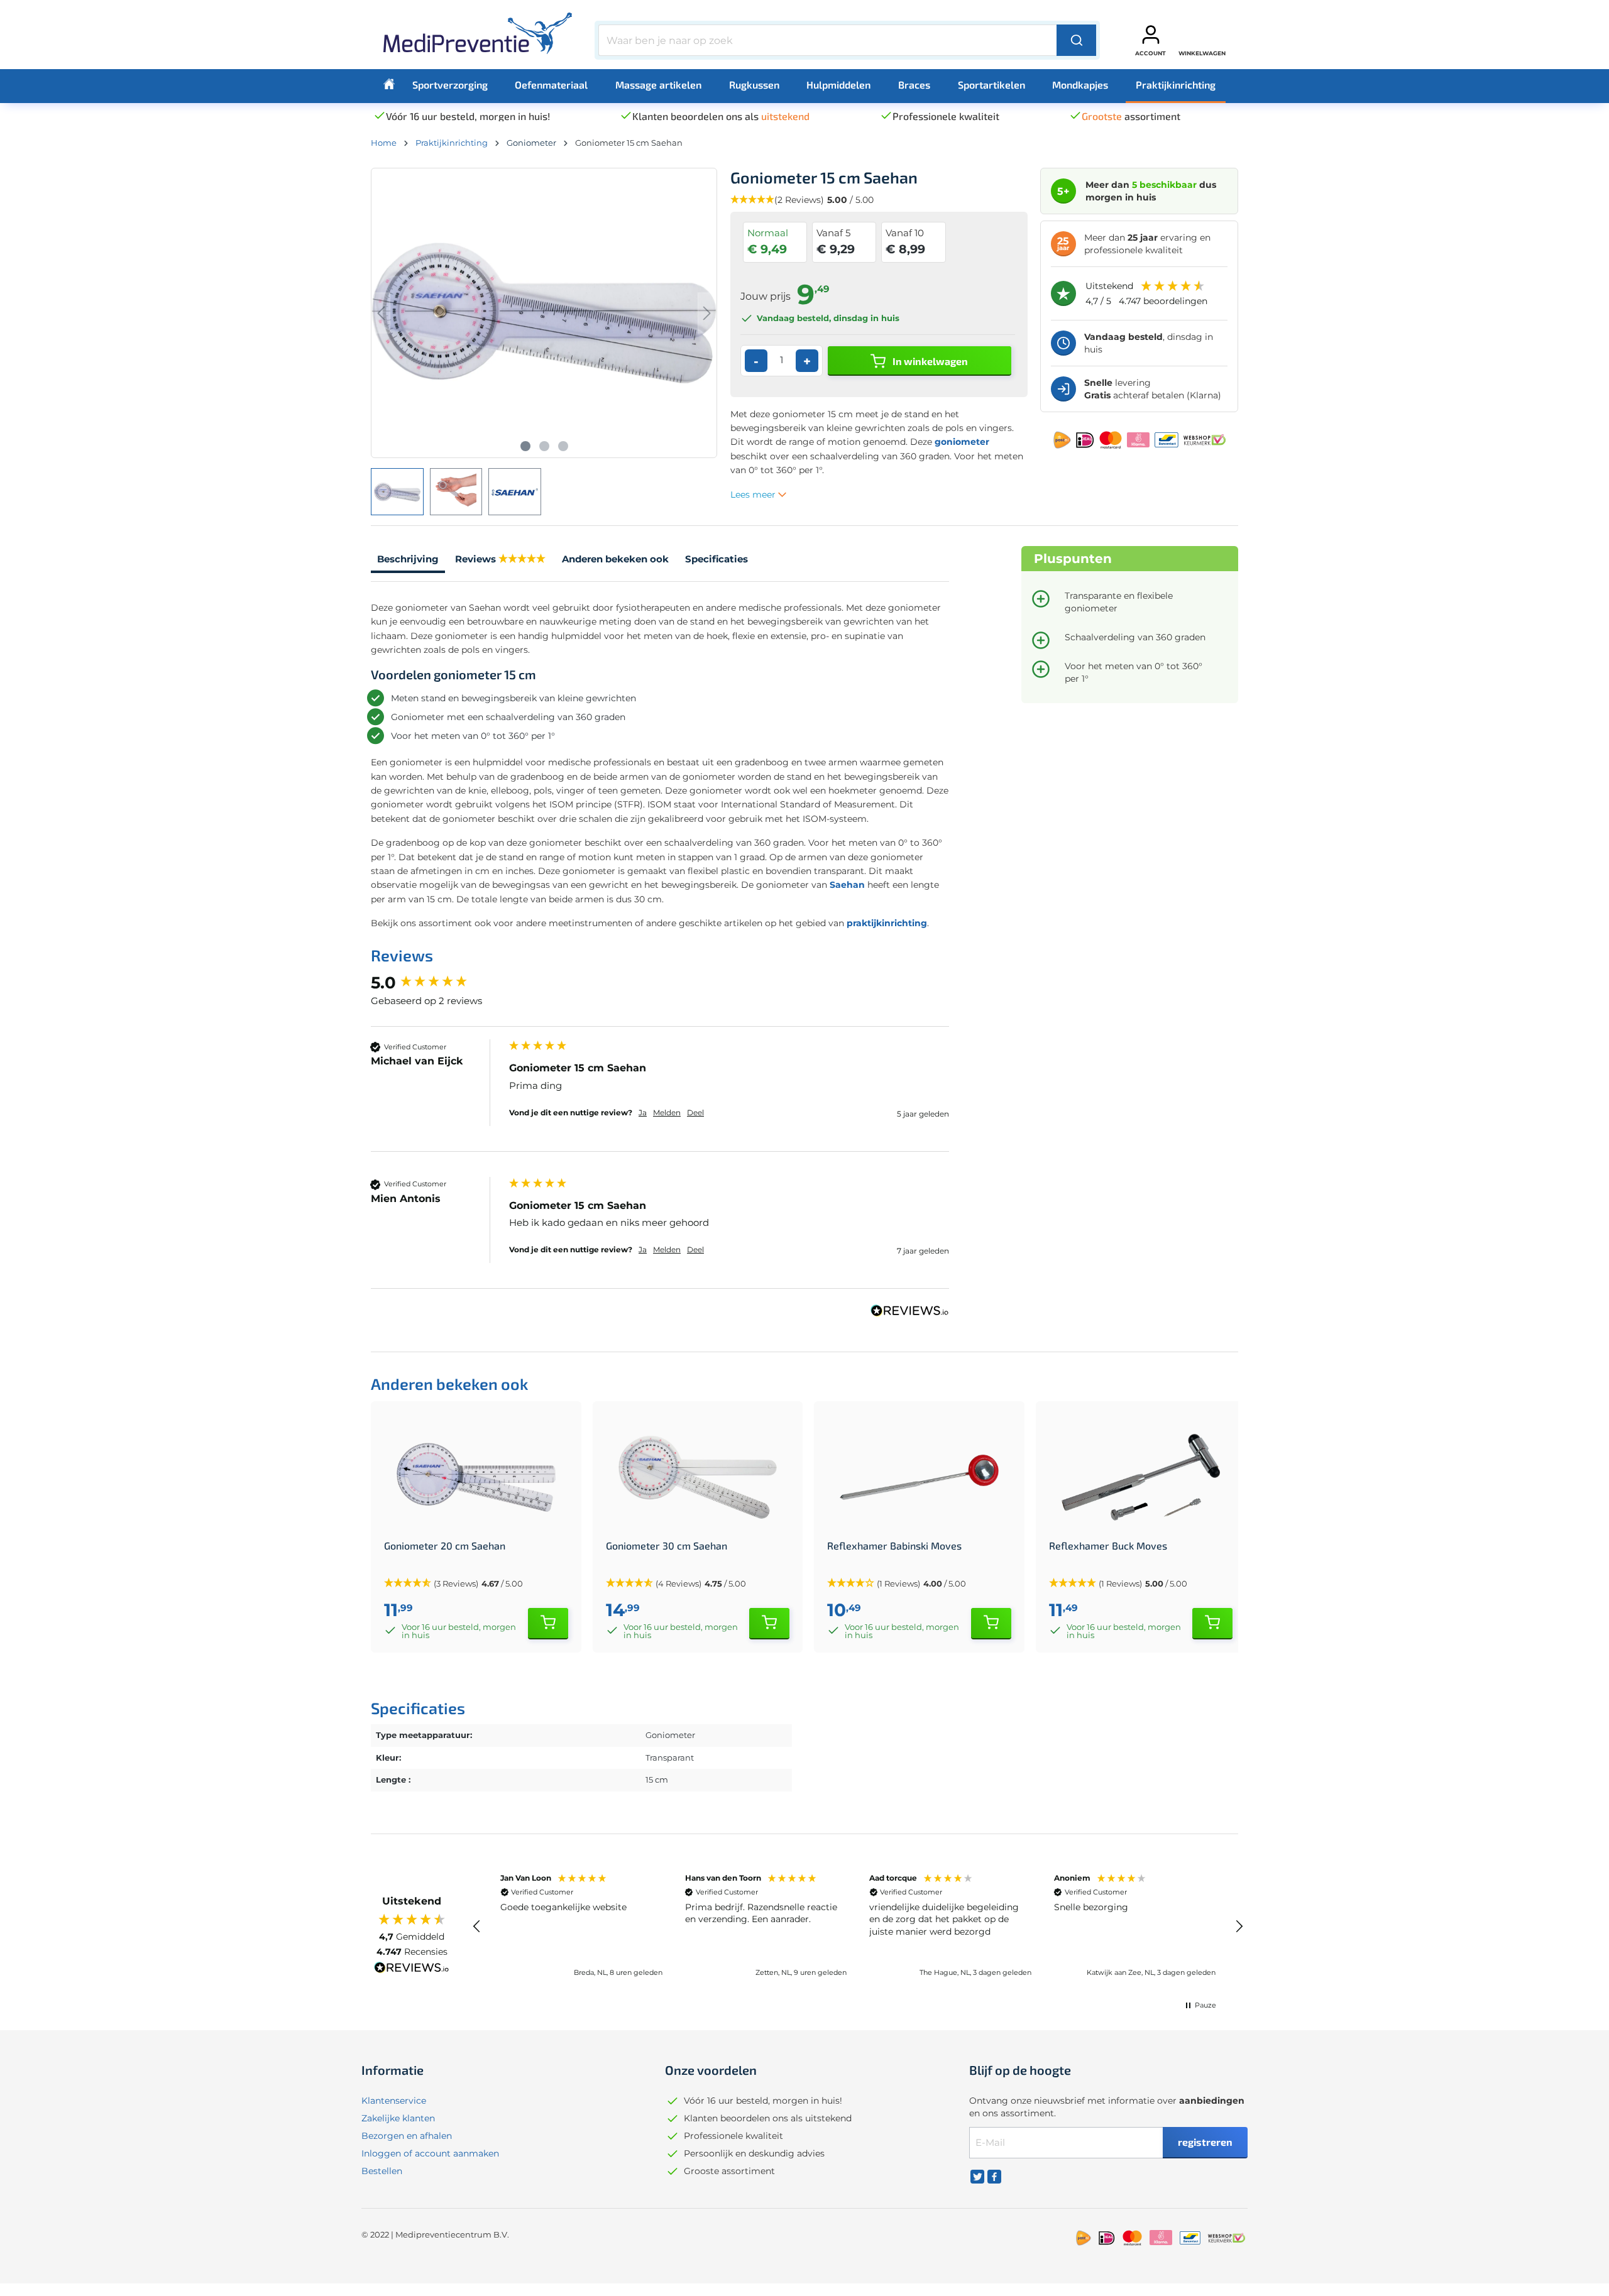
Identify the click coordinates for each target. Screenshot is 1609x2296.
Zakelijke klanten (398, 2118)
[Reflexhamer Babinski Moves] (919, 1477)
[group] (437, 983)
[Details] (548, 1624)
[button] (477, 1927)
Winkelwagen (1202, 53)
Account (1150, 53)
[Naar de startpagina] (478, 38)
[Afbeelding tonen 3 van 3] (563, 446)
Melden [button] (667, 1112)
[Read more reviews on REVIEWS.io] (412, 1969)
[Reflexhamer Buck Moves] (1141, 1477)
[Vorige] (381, 313)
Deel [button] (695, 1112)
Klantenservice (394, 2101)
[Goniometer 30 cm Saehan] (698, 1477)
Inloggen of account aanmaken (430, 2153)
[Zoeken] (1076, 40)
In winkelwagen (929, 361)
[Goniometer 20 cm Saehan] (476, 1477)
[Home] (389, 84)
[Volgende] (707, 313)
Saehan (847, 885)
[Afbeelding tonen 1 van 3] (525, 446)
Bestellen (382, 2171)
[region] (858, 1927)
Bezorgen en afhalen (407, 2136)
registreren (1205, 2142)
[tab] (408, 561)
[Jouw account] (1151, 35)
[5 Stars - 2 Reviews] (522, 560)
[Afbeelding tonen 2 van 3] (544, 446)
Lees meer (754, 495)
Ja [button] (643, 1112)
